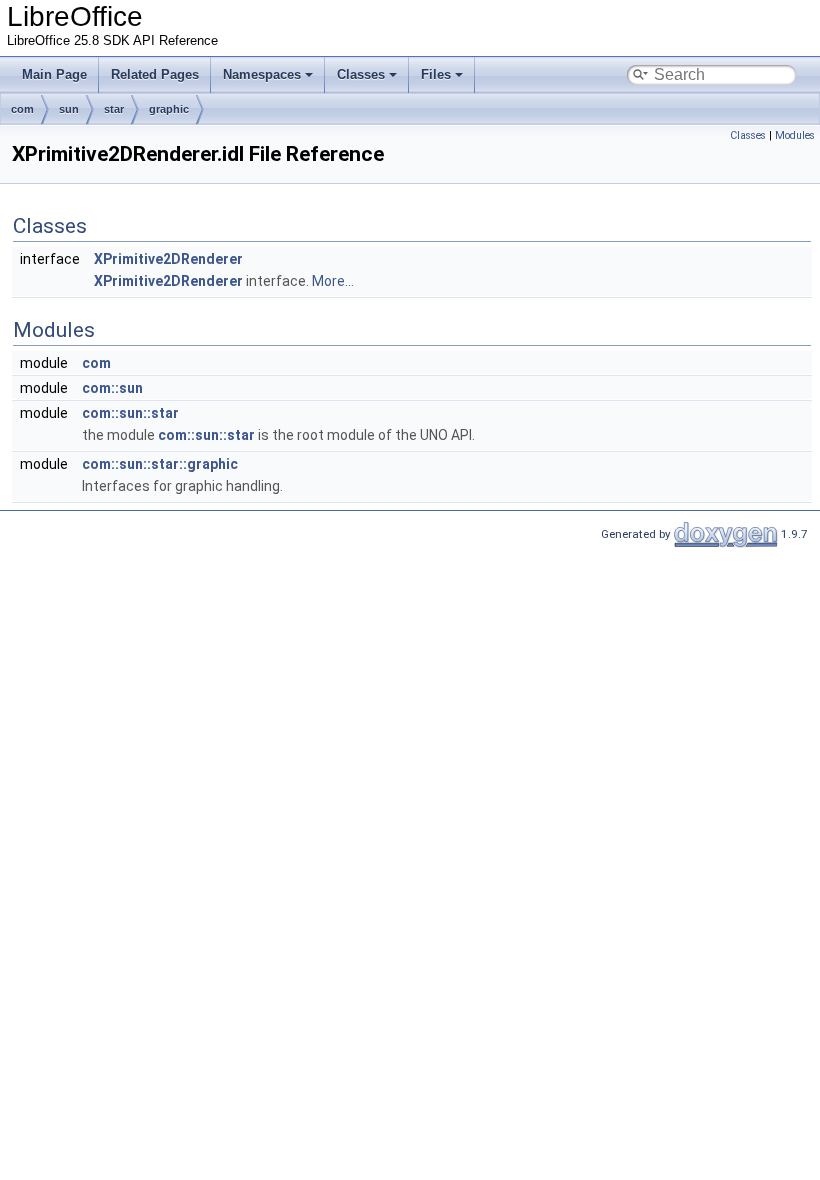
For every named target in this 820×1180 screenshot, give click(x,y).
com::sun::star (130, 413)
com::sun (112, 388)
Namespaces (262, 74)
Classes (361, 74)
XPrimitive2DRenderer (168, 259)
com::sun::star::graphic (160, 464)
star (114, 109)
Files (436, 74)
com (22, 109)
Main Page (54, 74)
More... (333, 281)
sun (69, 109)
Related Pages (155, 74)
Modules (795, 135)
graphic (169, 109)
